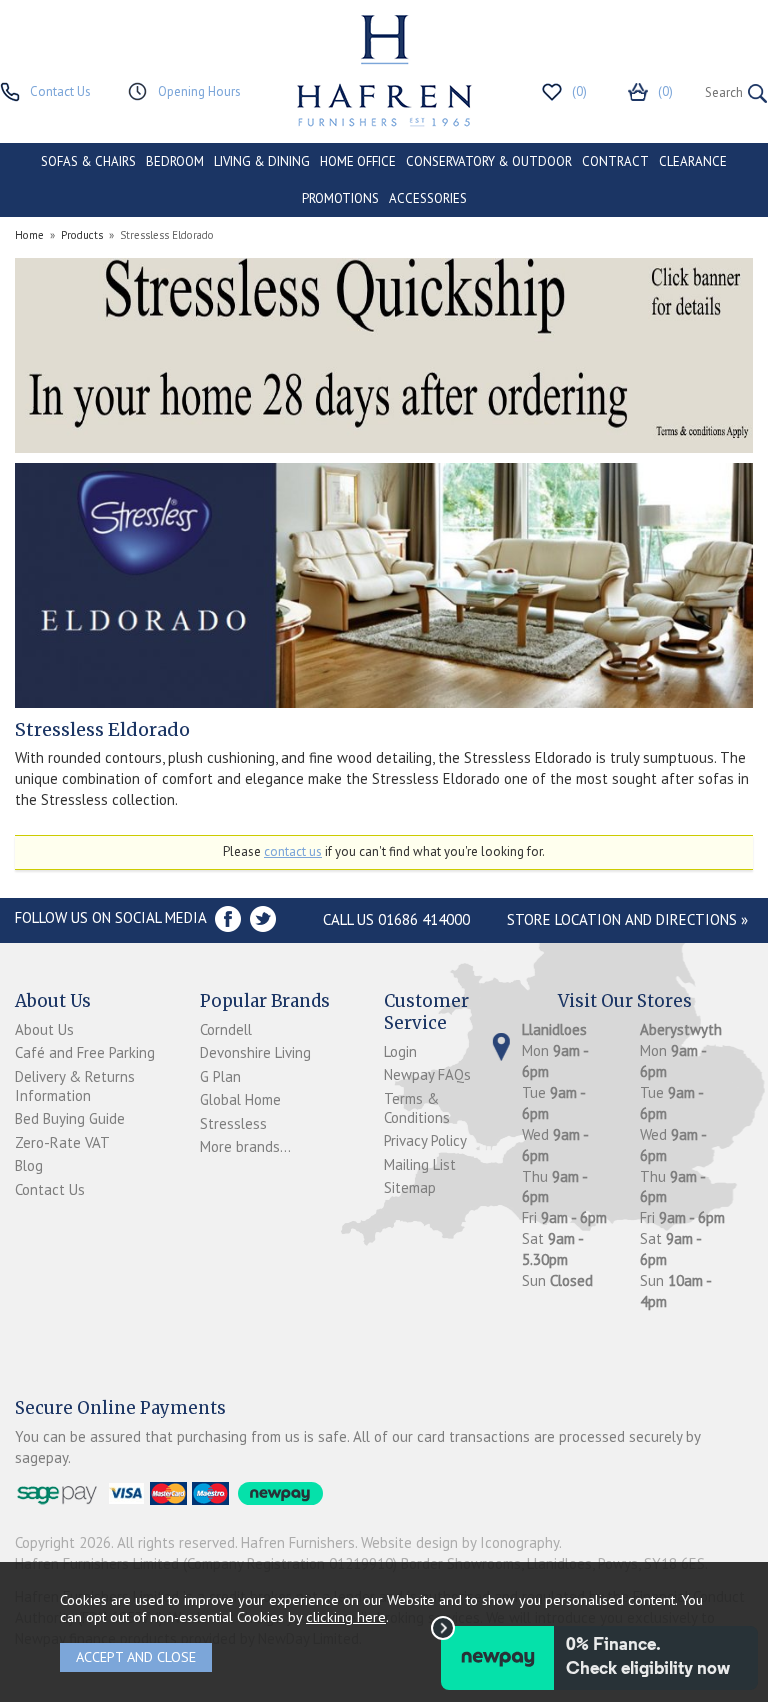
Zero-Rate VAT (62, 1142)
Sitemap (410, 1187)
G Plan (220, 1076)
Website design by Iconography (460, 1542)
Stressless (233, 1123)
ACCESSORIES (428, 198)
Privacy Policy (425, 1140)
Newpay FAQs (427, 1074)
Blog (29, 1165)
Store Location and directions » (627, 919)
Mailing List (420, 1164)
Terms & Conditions (417, 1108)
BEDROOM (175, 161)
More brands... (245, 1146)
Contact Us (50, 1189)
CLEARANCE (693, 161)
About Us (44, 1029)
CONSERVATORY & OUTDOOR (489, 161)
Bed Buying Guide (70, 1118)
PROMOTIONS (340, 198)
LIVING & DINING (262, 161)
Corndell (226, 1029)
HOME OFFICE (358, 161)
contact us (293, 851)
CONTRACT (615, 161)
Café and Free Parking (85, 1052)
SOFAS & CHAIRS (88, 161)
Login (400, 1051)
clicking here (346, 1616)
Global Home (240, 1099)
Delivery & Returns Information (75, 1086)
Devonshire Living (255, 1052)
